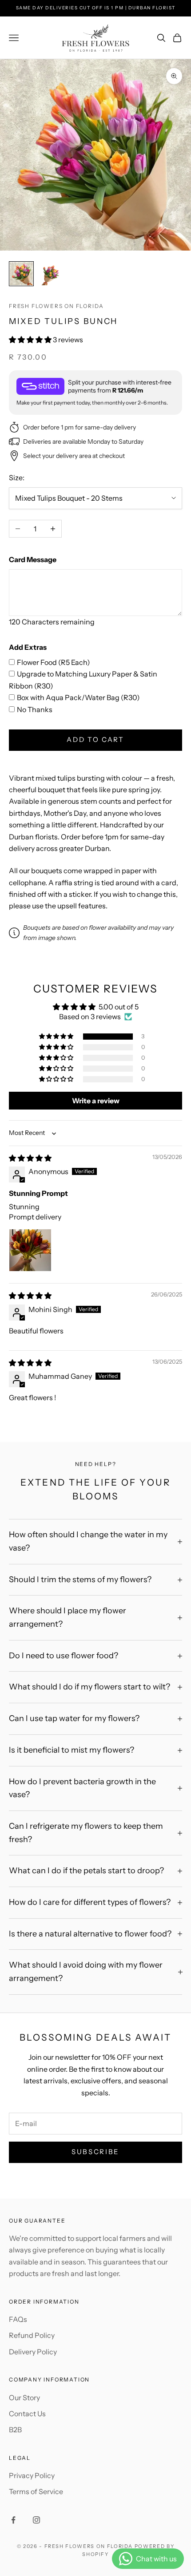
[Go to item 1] (21, 274)
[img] (30, 1158)
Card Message (33, 559)
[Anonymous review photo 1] (30, 1250)
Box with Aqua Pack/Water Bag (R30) (78, 697)
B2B (15, 2430)
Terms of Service (36, 2491)
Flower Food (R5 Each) (54, 662)
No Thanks (35, 709)
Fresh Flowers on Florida (56, 306)
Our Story (24, 2398)
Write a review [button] (96, 1101)
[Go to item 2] (50, 274)
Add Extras (28, 647)
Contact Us (27, 2414)
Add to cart (95, 739)
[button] (31, 340)
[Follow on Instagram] (36, 2520)
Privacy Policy (32, 2475)
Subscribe (95, 2152)
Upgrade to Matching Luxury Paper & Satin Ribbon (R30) (83, 680)
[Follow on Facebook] (13, 2520)
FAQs (18, 2319)
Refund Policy (32, 2335)
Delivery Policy (33, 2352)
